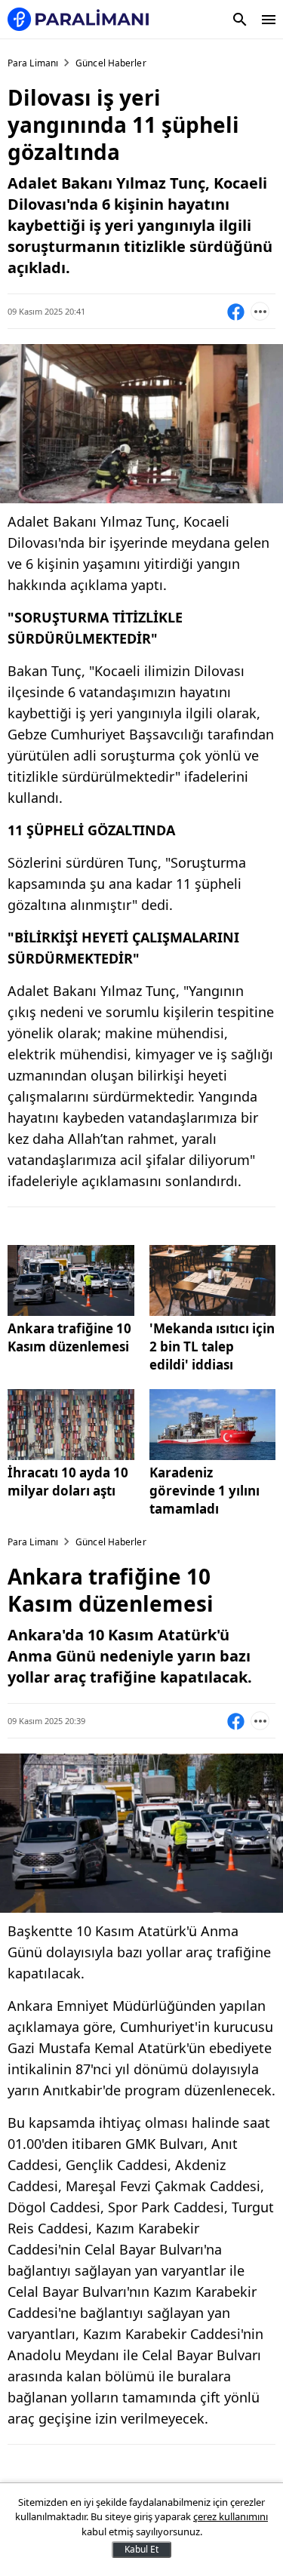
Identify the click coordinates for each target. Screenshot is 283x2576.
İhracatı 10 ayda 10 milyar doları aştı (68, 1482)
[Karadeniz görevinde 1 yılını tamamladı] (213, 1425)
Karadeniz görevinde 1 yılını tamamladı (205, 1491)
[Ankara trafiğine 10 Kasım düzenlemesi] (71, 1280)
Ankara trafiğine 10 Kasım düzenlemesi (69, 1337)
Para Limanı (33, 63)
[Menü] (269, 20)
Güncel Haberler (111, 63)
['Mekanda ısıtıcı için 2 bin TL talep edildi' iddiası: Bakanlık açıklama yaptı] (213, 1280)
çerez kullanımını (231, 2516)
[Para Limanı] (78, 19)
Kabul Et (141, 2549)
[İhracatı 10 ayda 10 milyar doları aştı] (71, 1425)
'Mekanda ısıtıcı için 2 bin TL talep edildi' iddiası (212, 1346)
